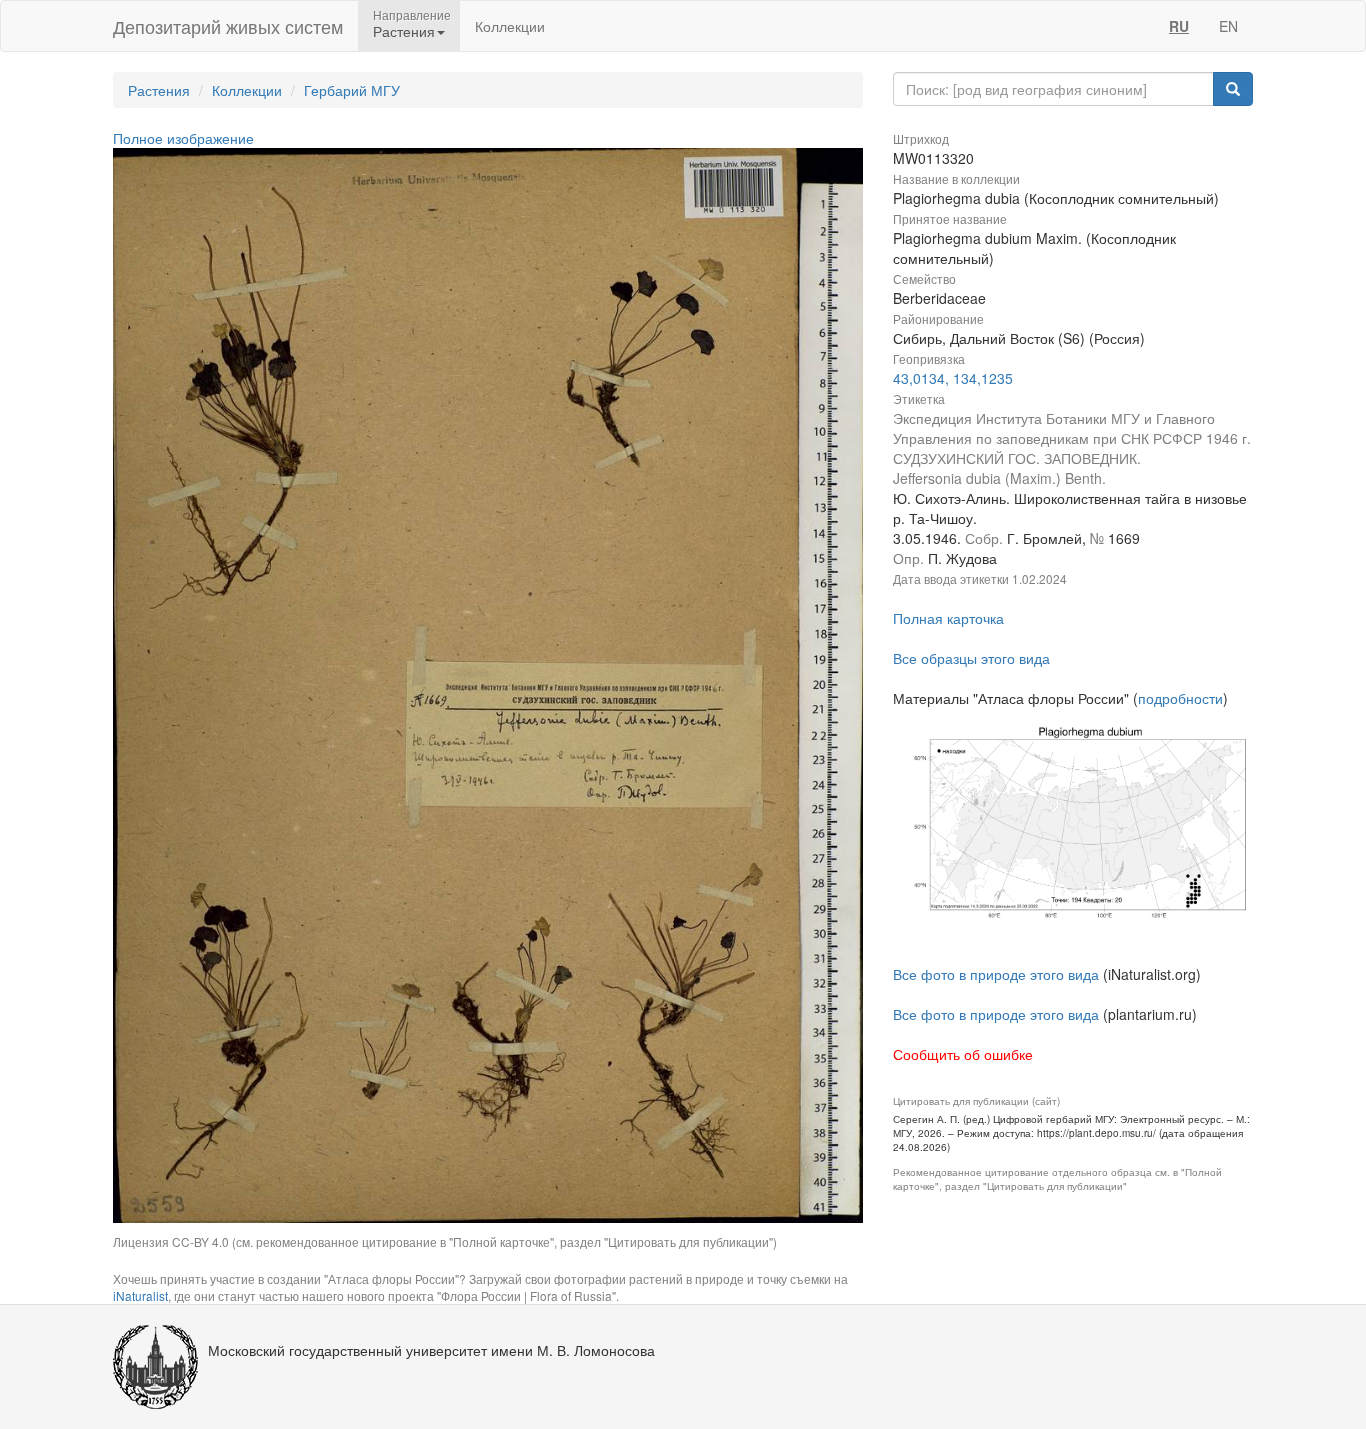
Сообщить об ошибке (963, 1054)
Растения (159, 90)
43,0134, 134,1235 (953, 378)
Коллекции (510, 26)
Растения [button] (404, 31)
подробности (1180, 698)
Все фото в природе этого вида (996, 974)
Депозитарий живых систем (228, 26)
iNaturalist (140, 1295)
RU (1179, 26)
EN (1228, 26)
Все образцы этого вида (971, 658)
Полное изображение (183, 138)
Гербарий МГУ (352, 90)
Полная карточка (948, 618)
